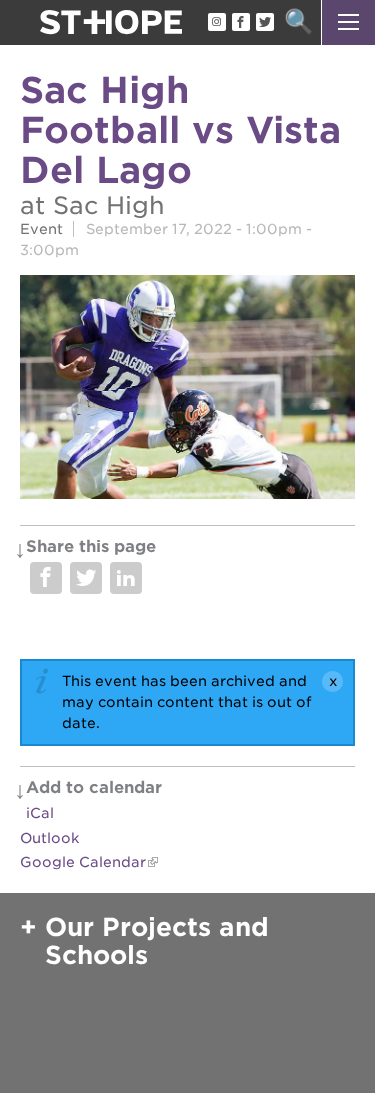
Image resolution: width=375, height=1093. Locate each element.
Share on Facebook (46, 578)
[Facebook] (240, 23)
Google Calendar (83, 862)
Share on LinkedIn (126, 578)
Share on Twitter (86, 578)
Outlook (49, 838)
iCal (40, 813)
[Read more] (187, 389)
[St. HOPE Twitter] (264, 23)
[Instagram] (216, 23)
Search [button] (298, 22)
